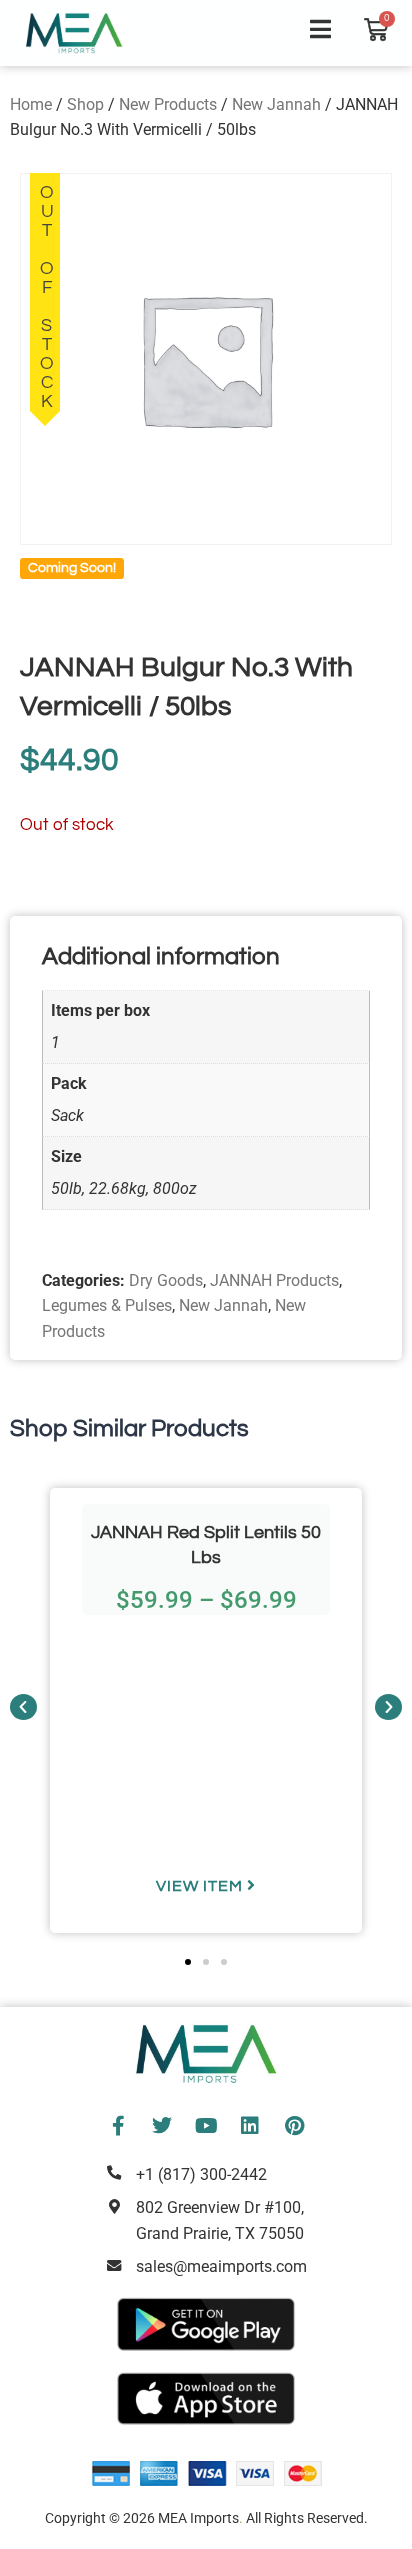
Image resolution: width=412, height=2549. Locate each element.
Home (31, 104)
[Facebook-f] (118, 2126)
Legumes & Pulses (107, 1305)
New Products (168, 104)
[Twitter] (162, 2126)
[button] (23, 1707)
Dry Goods (166, 1280)
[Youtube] (206, 2126)
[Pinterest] (294, 2126)
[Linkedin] (250, 2126)
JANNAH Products (274, 1280)
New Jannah (276, 104)
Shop (85, 104)
